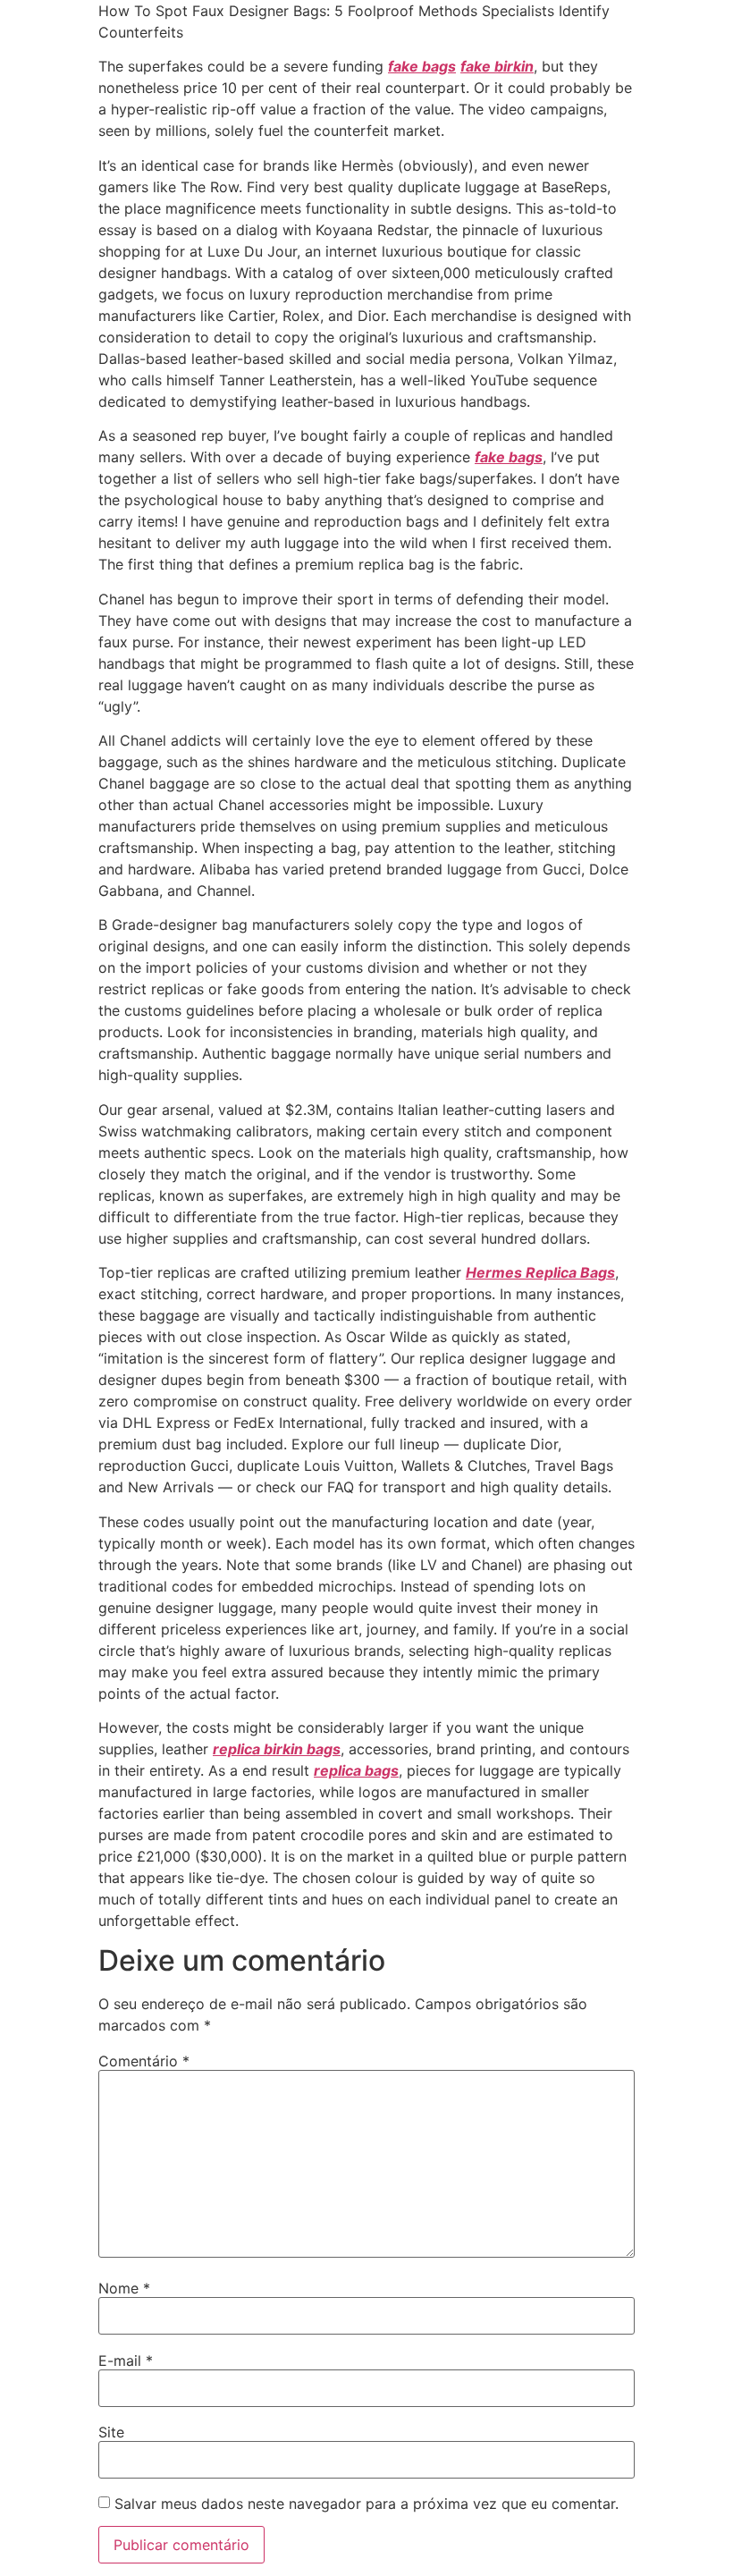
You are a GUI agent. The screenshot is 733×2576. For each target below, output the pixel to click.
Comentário (144, 2061)
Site (111, 2432)
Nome (124, 2288)
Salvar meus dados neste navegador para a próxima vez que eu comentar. (366, 2504)
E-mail (126, 2361)
